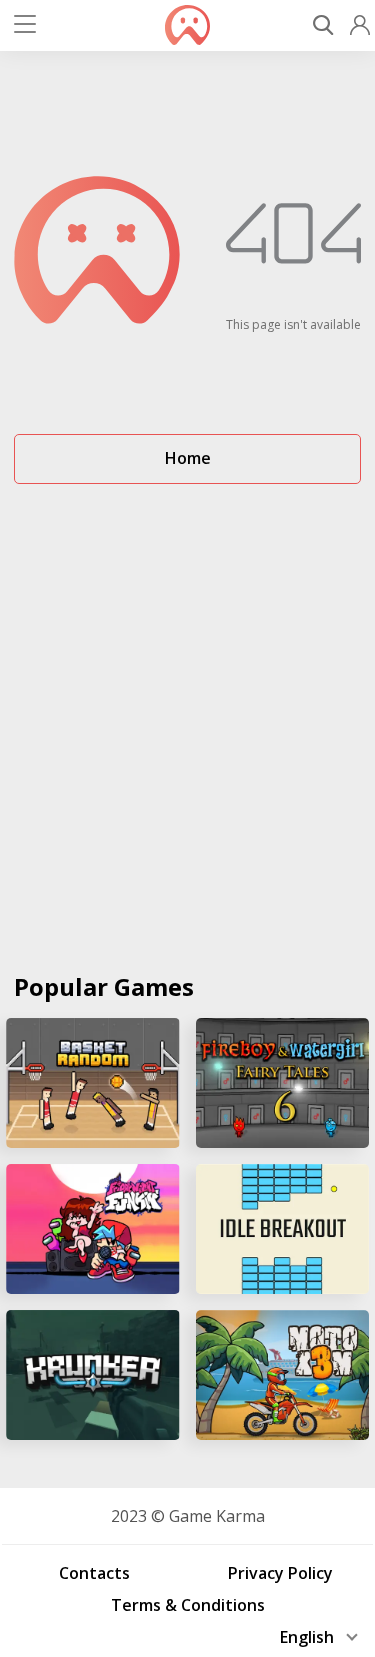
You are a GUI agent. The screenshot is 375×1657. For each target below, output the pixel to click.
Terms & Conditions (188, 1605)
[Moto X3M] (283, 1375)
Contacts (94, 1573)
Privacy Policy (280, 1573)
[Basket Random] (93, 1083)
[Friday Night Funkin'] (93, 1229)
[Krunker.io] (93, 1375)
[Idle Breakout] (283, 1229)
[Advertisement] (187, 719)
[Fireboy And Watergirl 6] (283, 1083)
